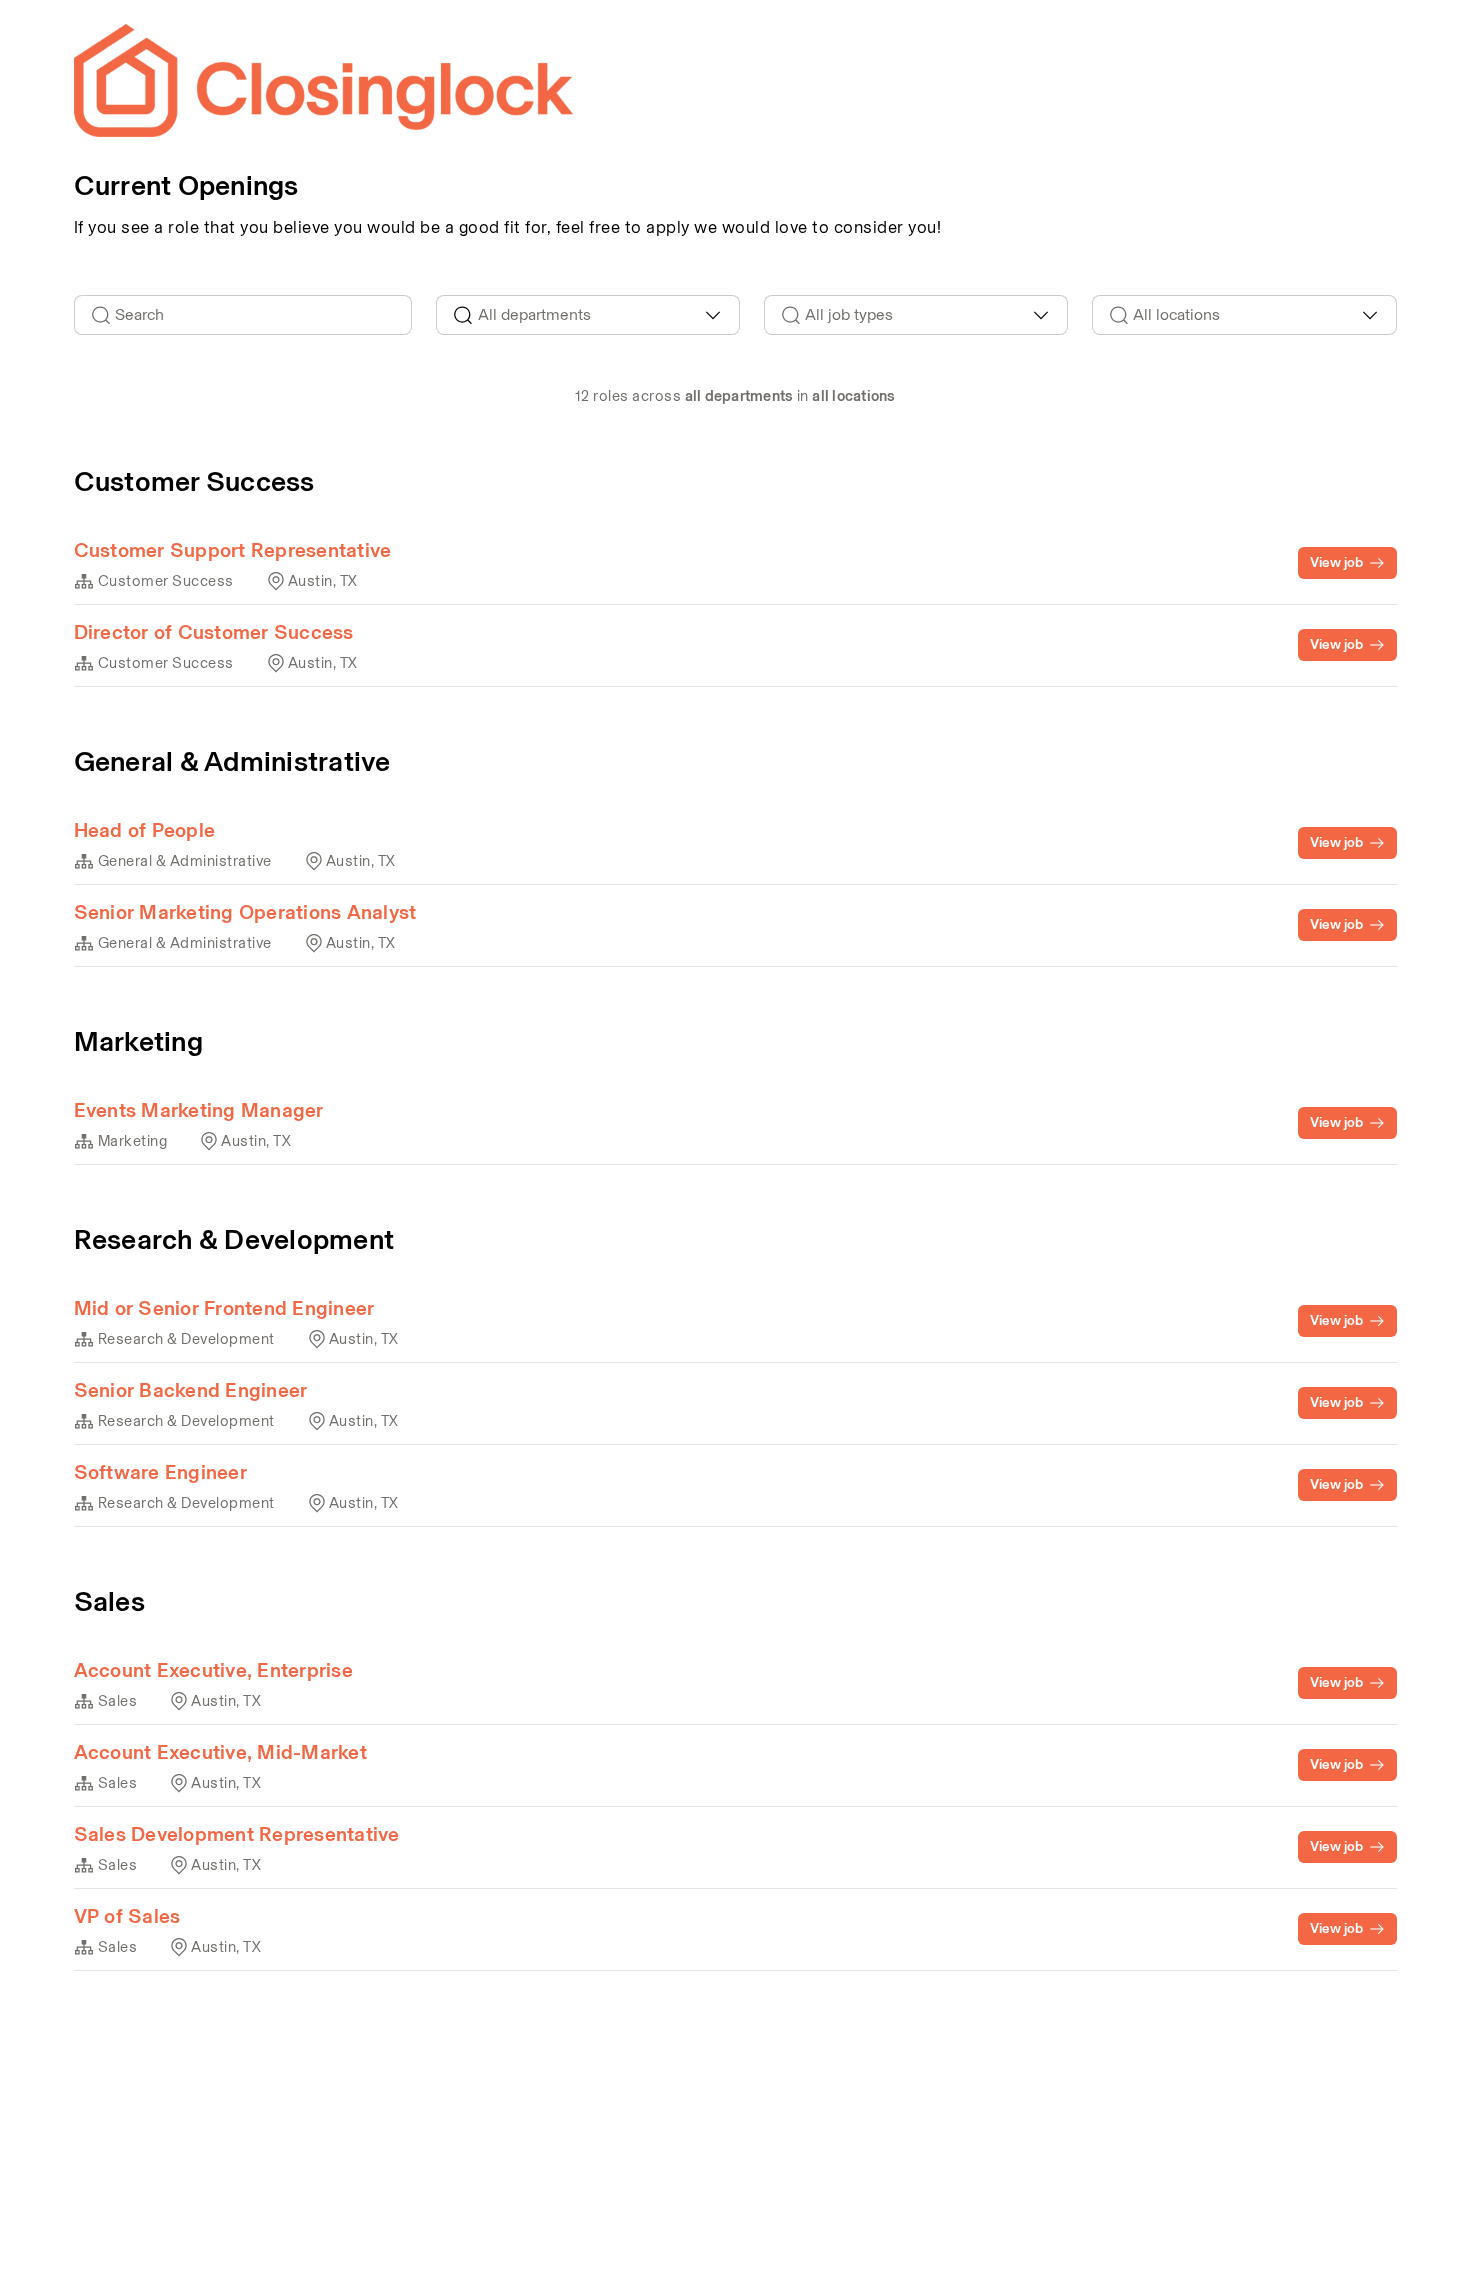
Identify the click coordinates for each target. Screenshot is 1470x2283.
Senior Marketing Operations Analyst (245, 912)
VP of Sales (127, 1916)
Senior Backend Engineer (191, 1390)
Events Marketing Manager (199, 1110)
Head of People (145, 830)
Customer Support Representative (233, 550)
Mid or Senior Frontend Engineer (224, 1308)
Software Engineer (160, 1472)
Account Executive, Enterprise (213, 1670)
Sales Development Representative (237, 1834)
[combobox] (588, 315)
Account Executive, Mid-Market (220, 1752)
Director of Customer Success (214, 632)
